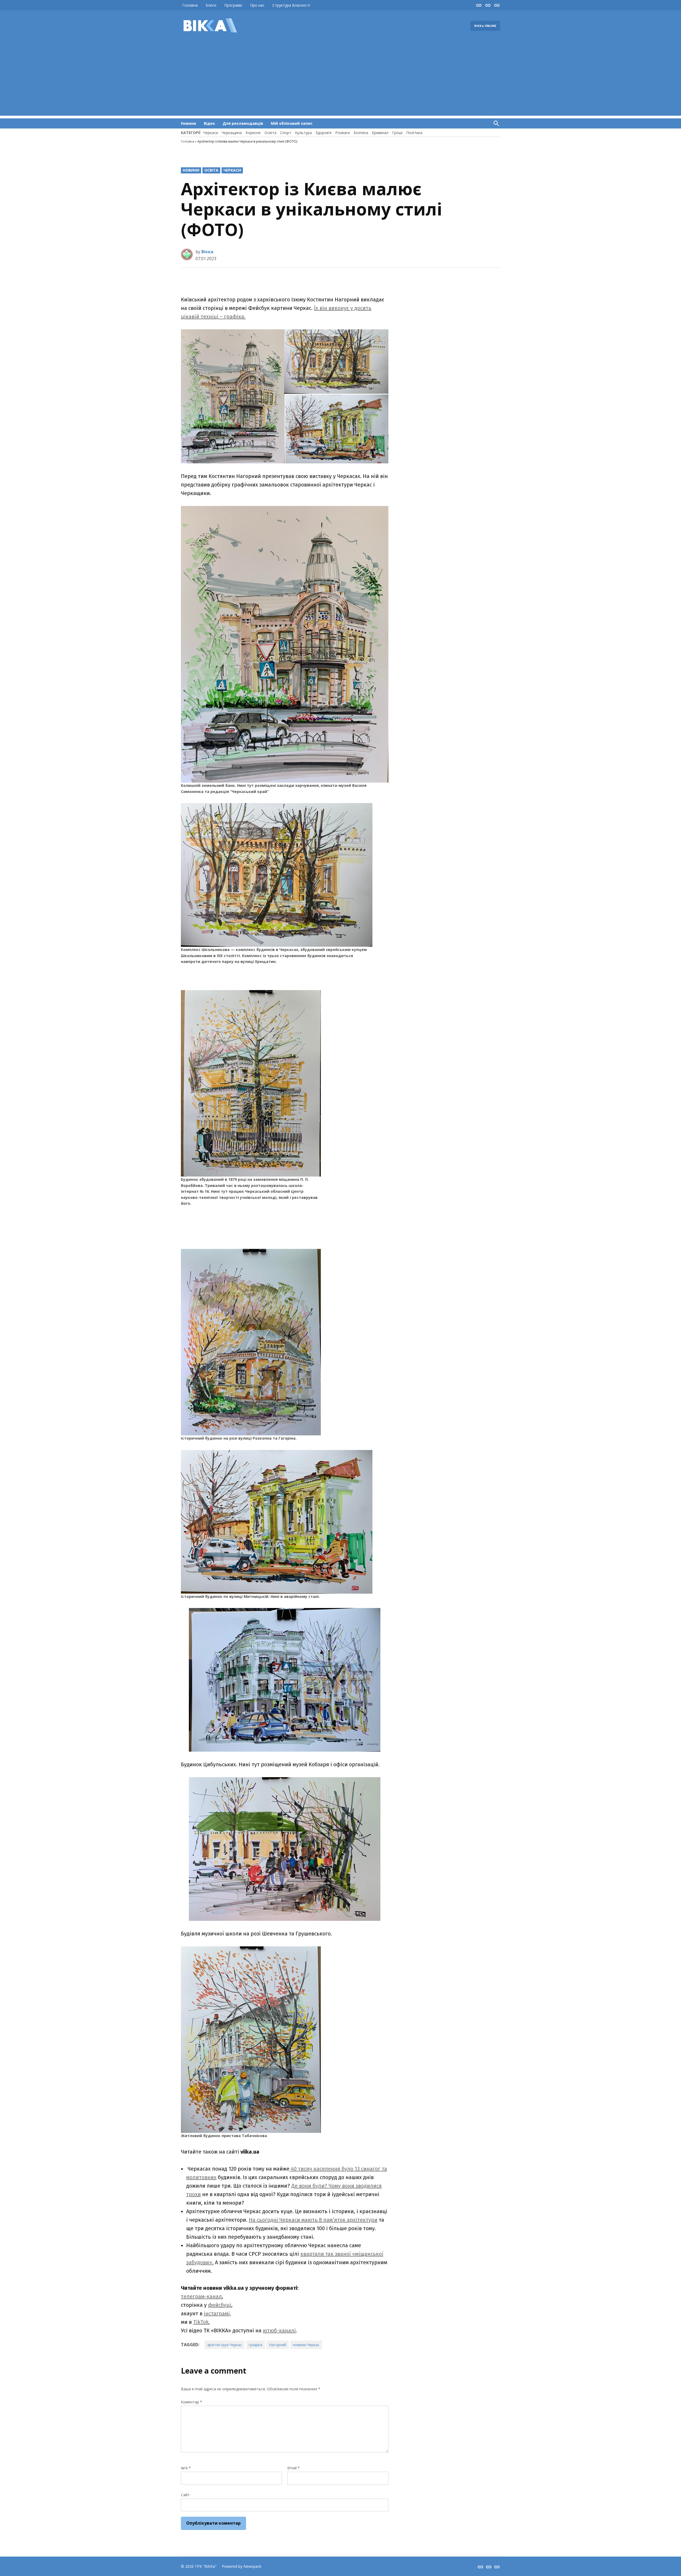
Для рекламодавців (243, 123)
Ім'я (186, 2468)
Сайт (185, 2495)
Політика (414, 133)
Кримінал (380, 133)
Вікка (207, 252)
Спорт (286, 133)
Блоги (211, 5)
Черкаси (211, 133)
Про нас (257, 5)
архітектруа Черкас (225, 2345)
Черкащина (232, 133)
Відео (209, 123)
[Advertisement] (340, 78)
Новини (188, 123)
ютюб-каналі (279, 2330)
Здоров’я (323, 133)
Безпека (361, 133)
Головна (190, 5)
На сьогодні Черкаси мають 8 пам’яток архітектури (313, 2220)
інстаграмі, (217, 2313)
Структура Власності (291, 5)
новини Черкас (306, 2345)
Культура (303, 133)
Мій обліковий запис (292, 123)
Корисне (253, 133)
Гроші (397, 133)
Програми (233, 5)
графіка (256, 2345)
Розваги (342, 133)
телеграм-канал (201, 2296)
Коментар (192, 2402)
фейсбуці (220, 2305)
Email (294, 2468)
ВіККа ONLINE (485, 26)
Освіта (270, 133)
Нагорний (278, 2345)
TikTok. (202, 2322)
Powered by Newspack (242, 2566)
